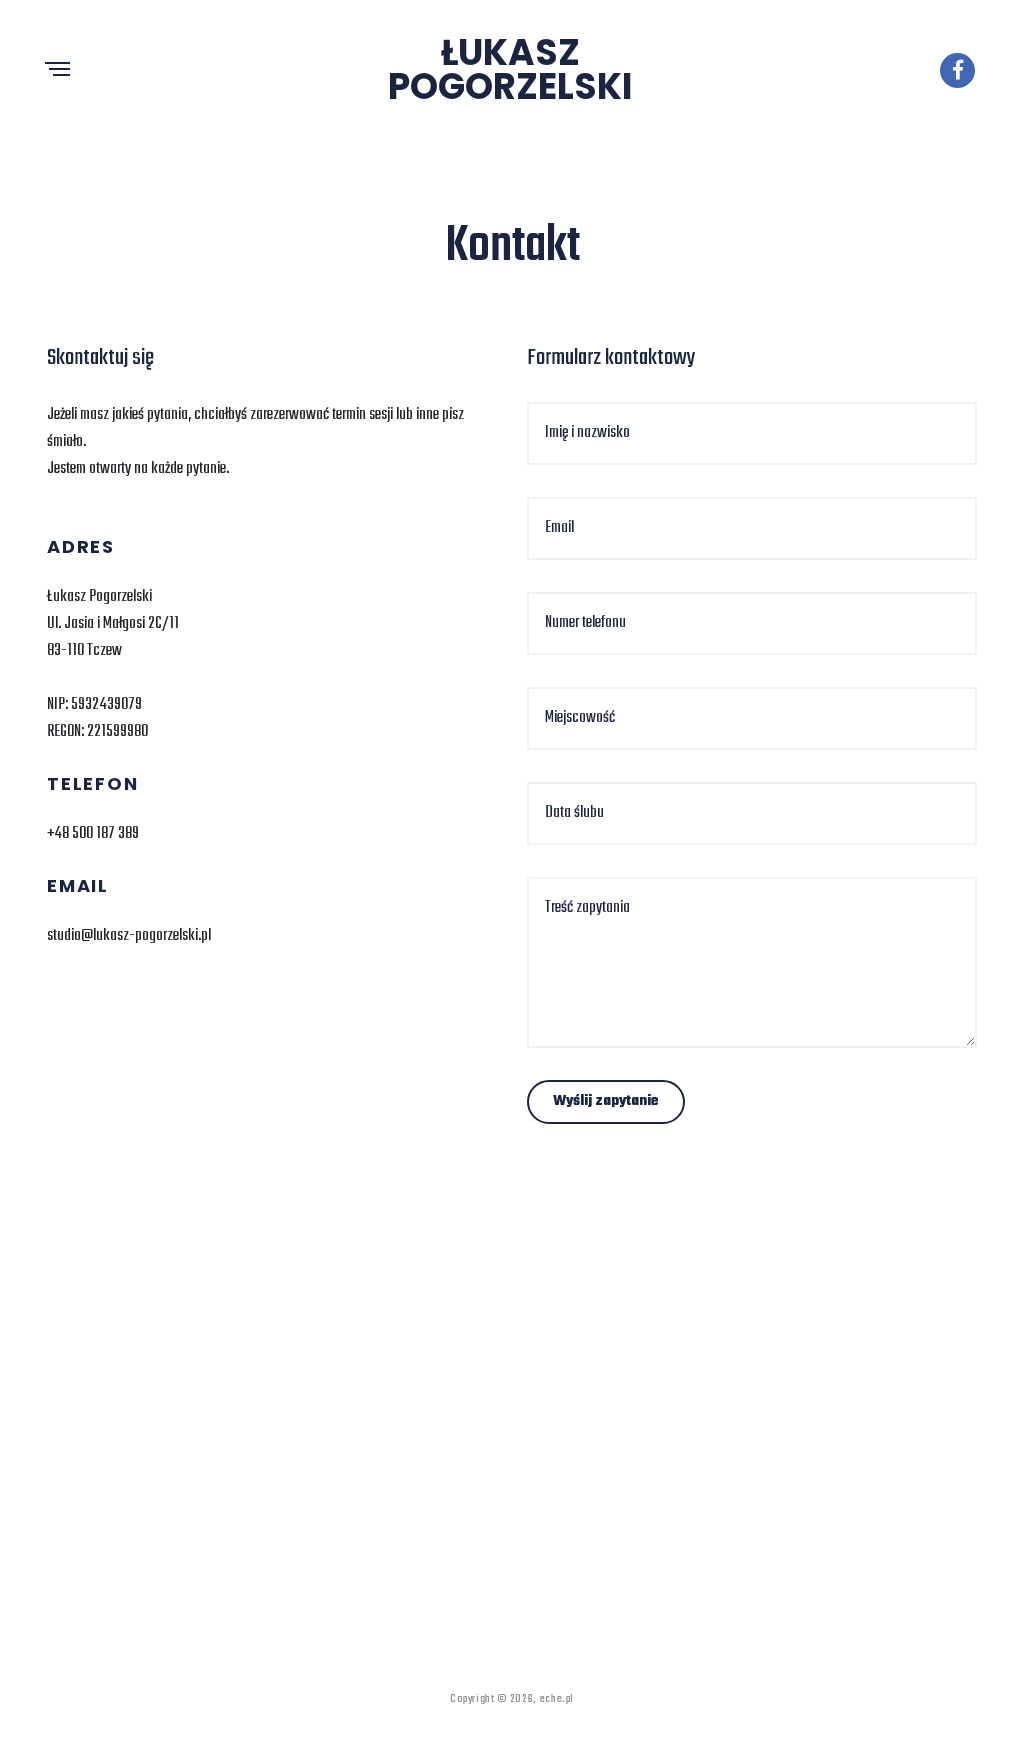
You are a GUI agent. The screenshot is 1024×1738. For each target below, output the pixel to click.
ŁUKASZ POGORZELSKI (510, 69)
